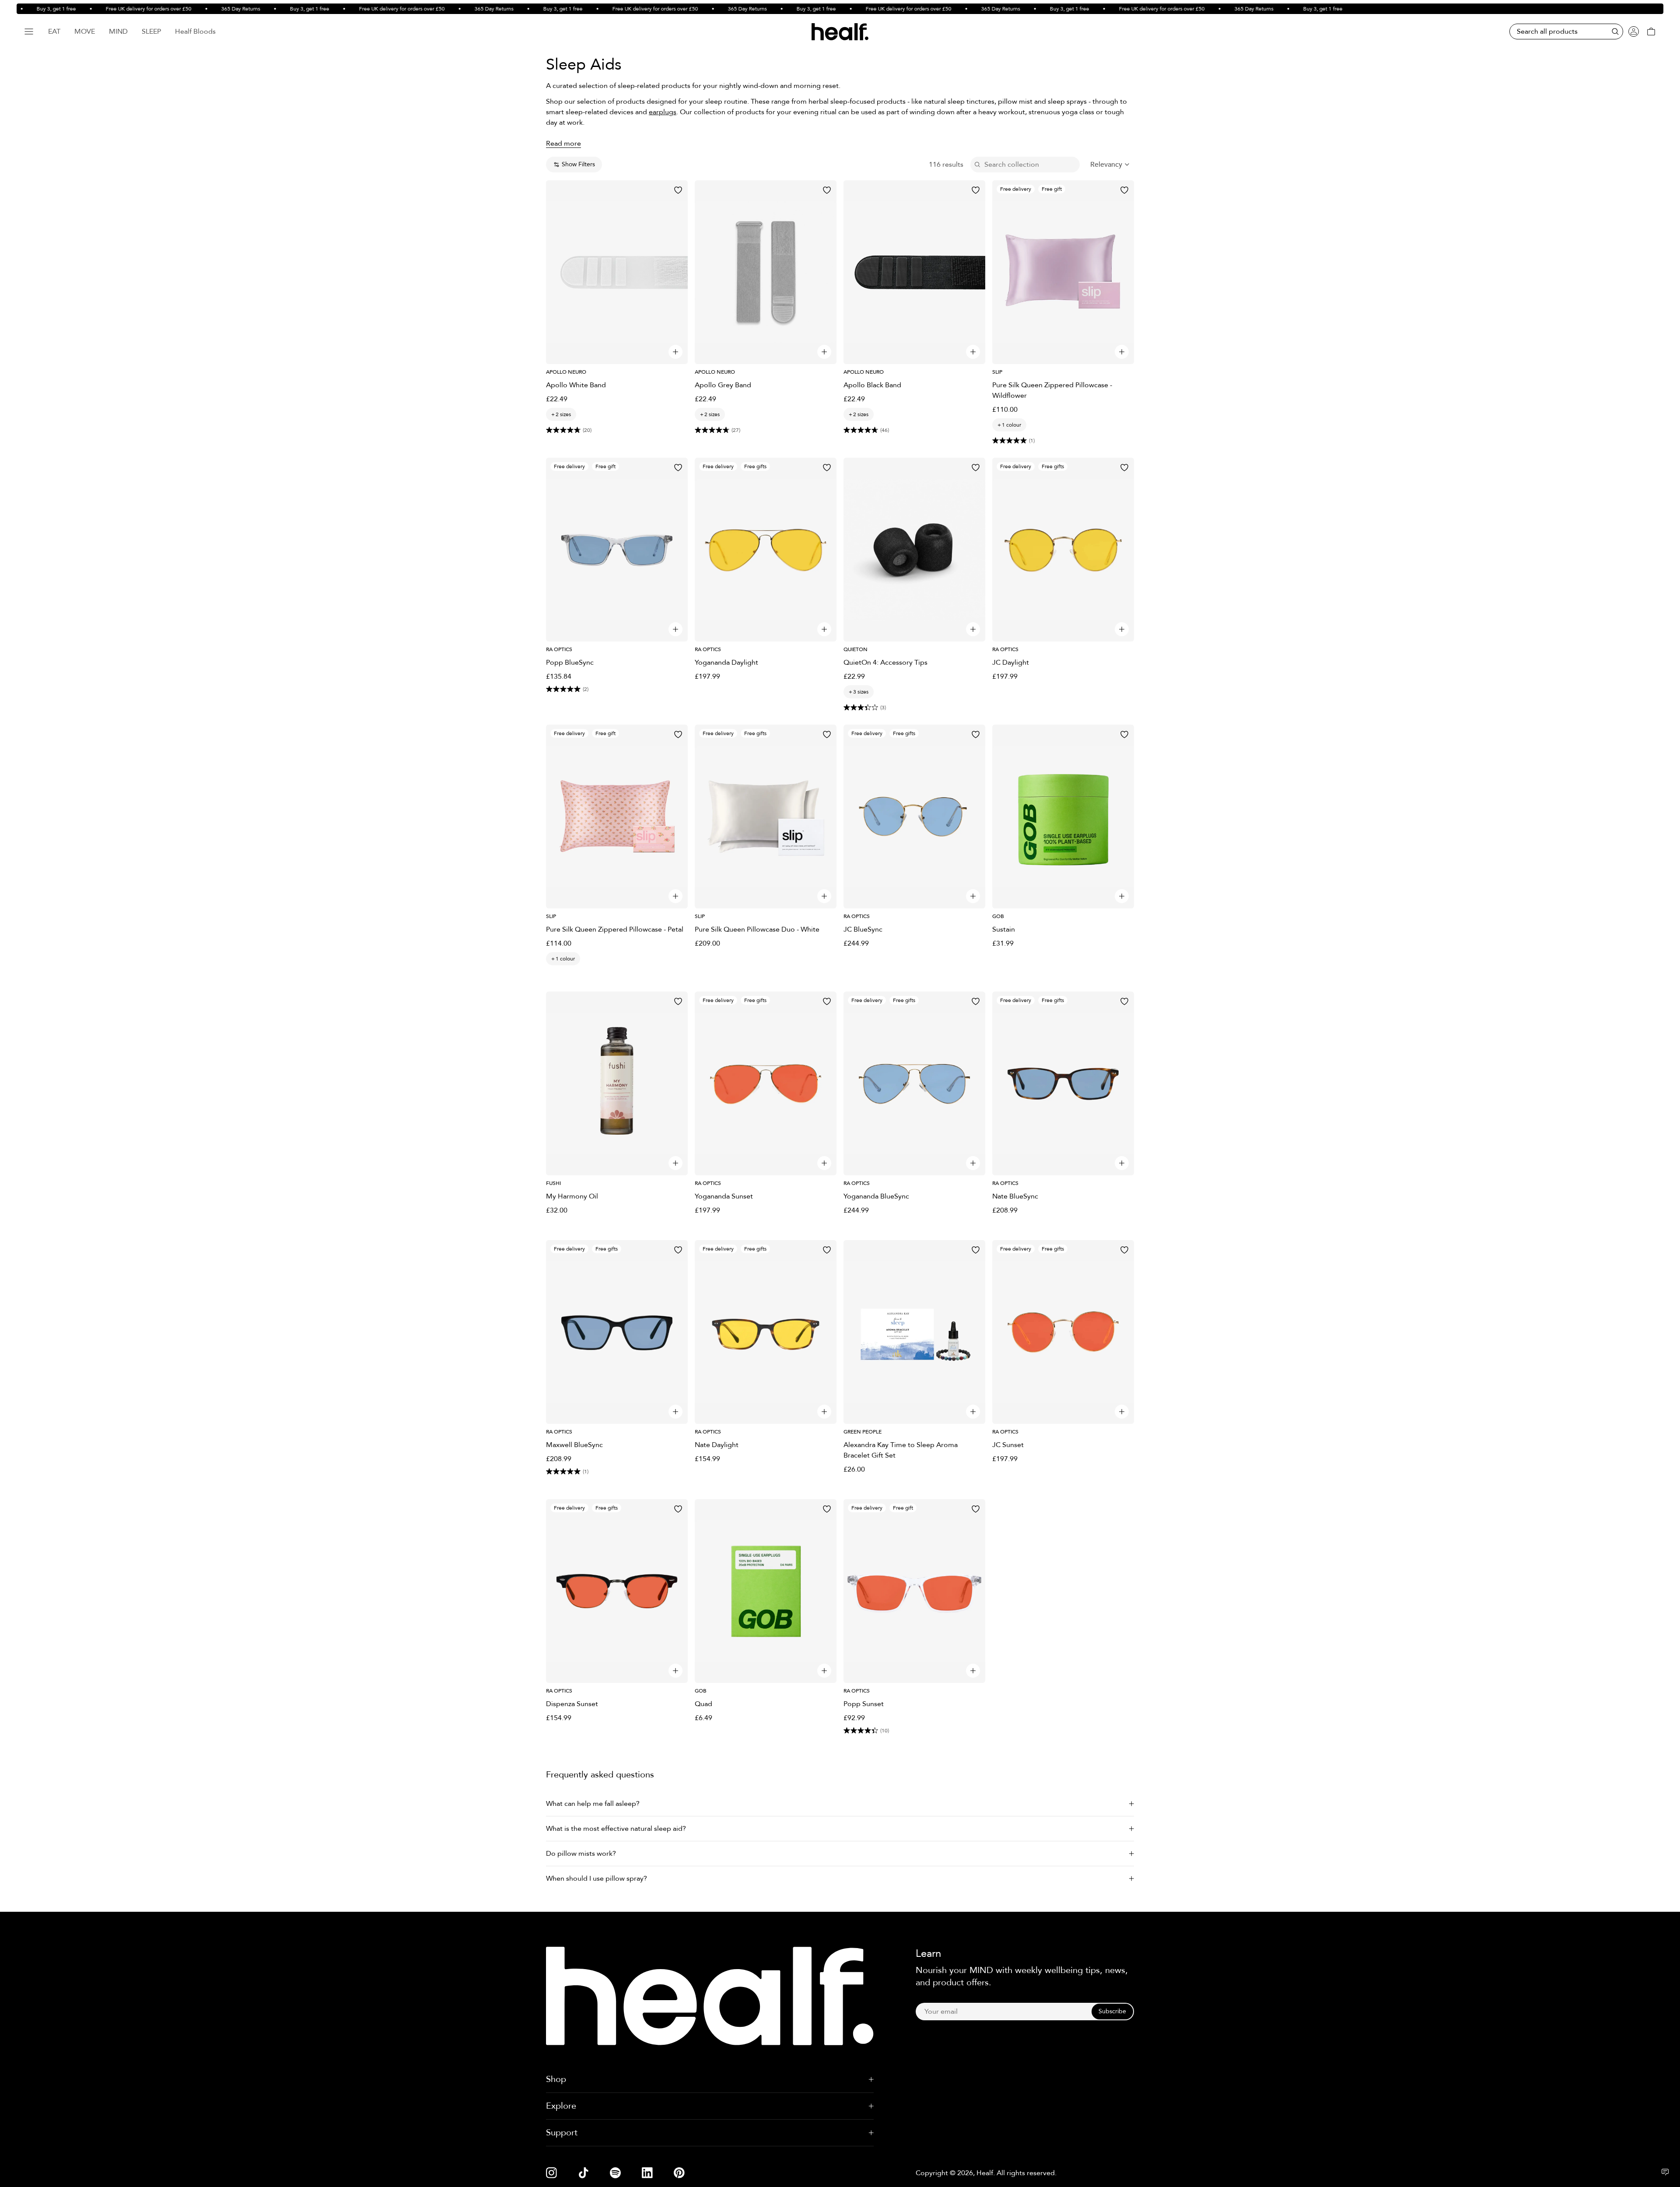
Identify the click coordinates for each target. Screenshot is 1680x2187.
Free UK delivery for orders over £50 (105, 9)
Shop (556, 2079)
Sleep (151, 32)
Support (562, 2133)
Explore (561, 2106)
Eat (54, 32)
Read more (563, 144)
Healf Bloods (195, 32)
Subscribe (1112, 2011)
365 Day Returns (197, 9)
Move (85, 32)
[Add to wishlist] (678, 190)
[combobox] (1110, 165)
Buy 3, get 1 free (266, 9)
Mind (118, 32)
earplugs (663, 112)
